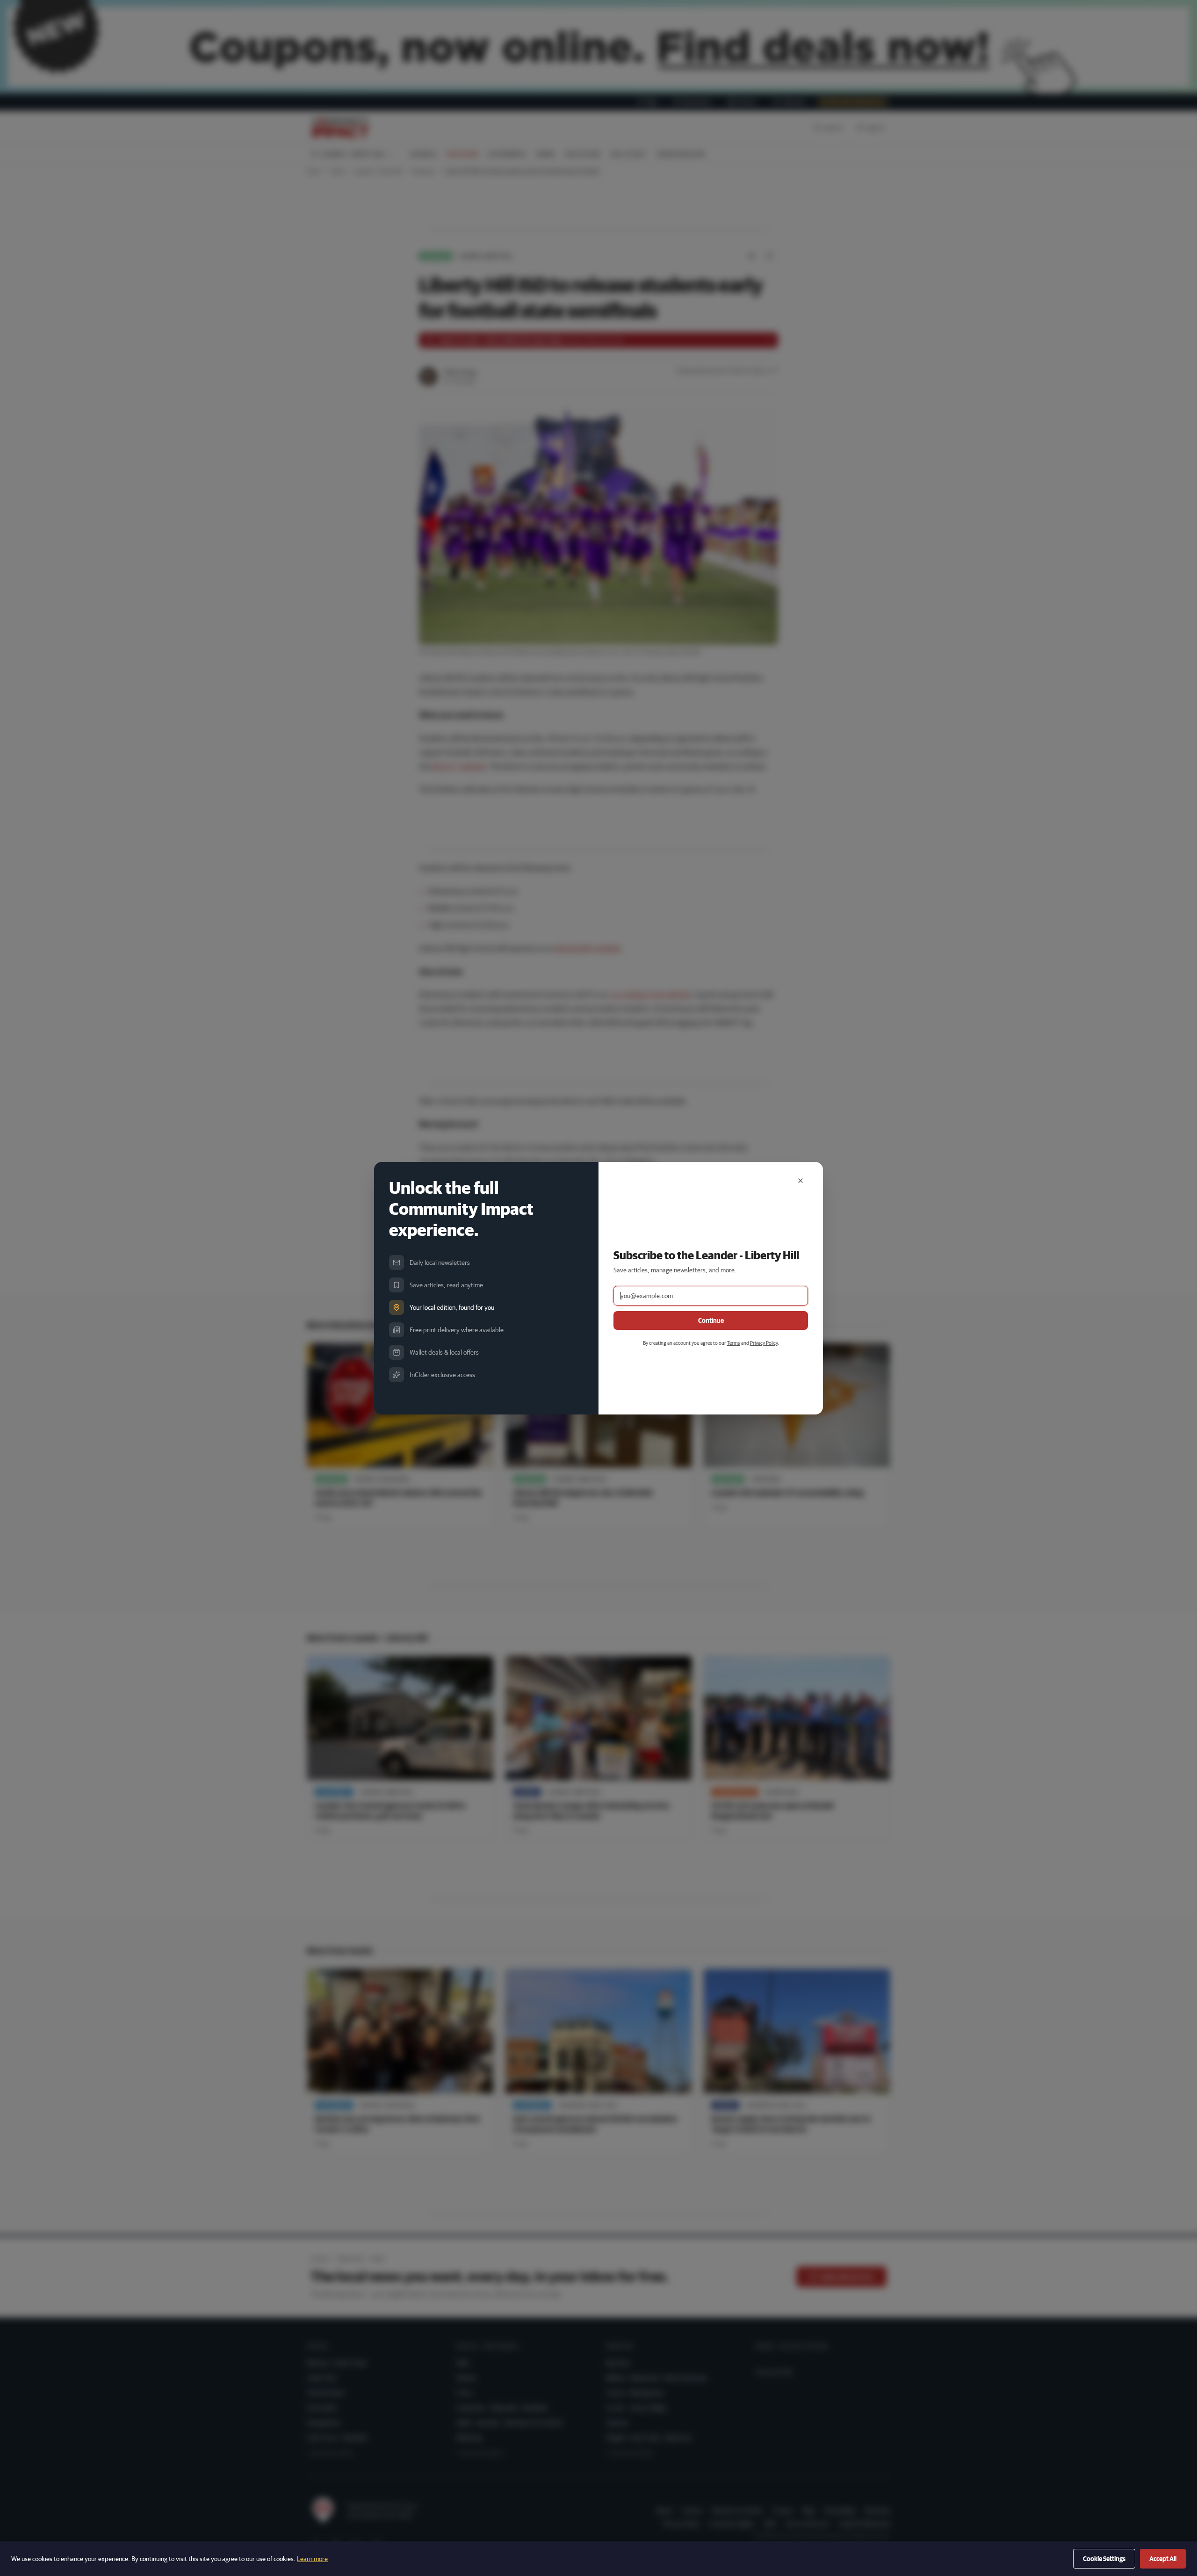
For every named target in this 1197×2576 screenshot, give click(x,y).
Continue (711, 1320)
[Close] (800, 1181)
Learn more (312, 2559)
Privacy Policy (764, 1343)
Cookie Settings (1104, 2559)
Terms (734, 1343)
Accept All (1163, 2559)
